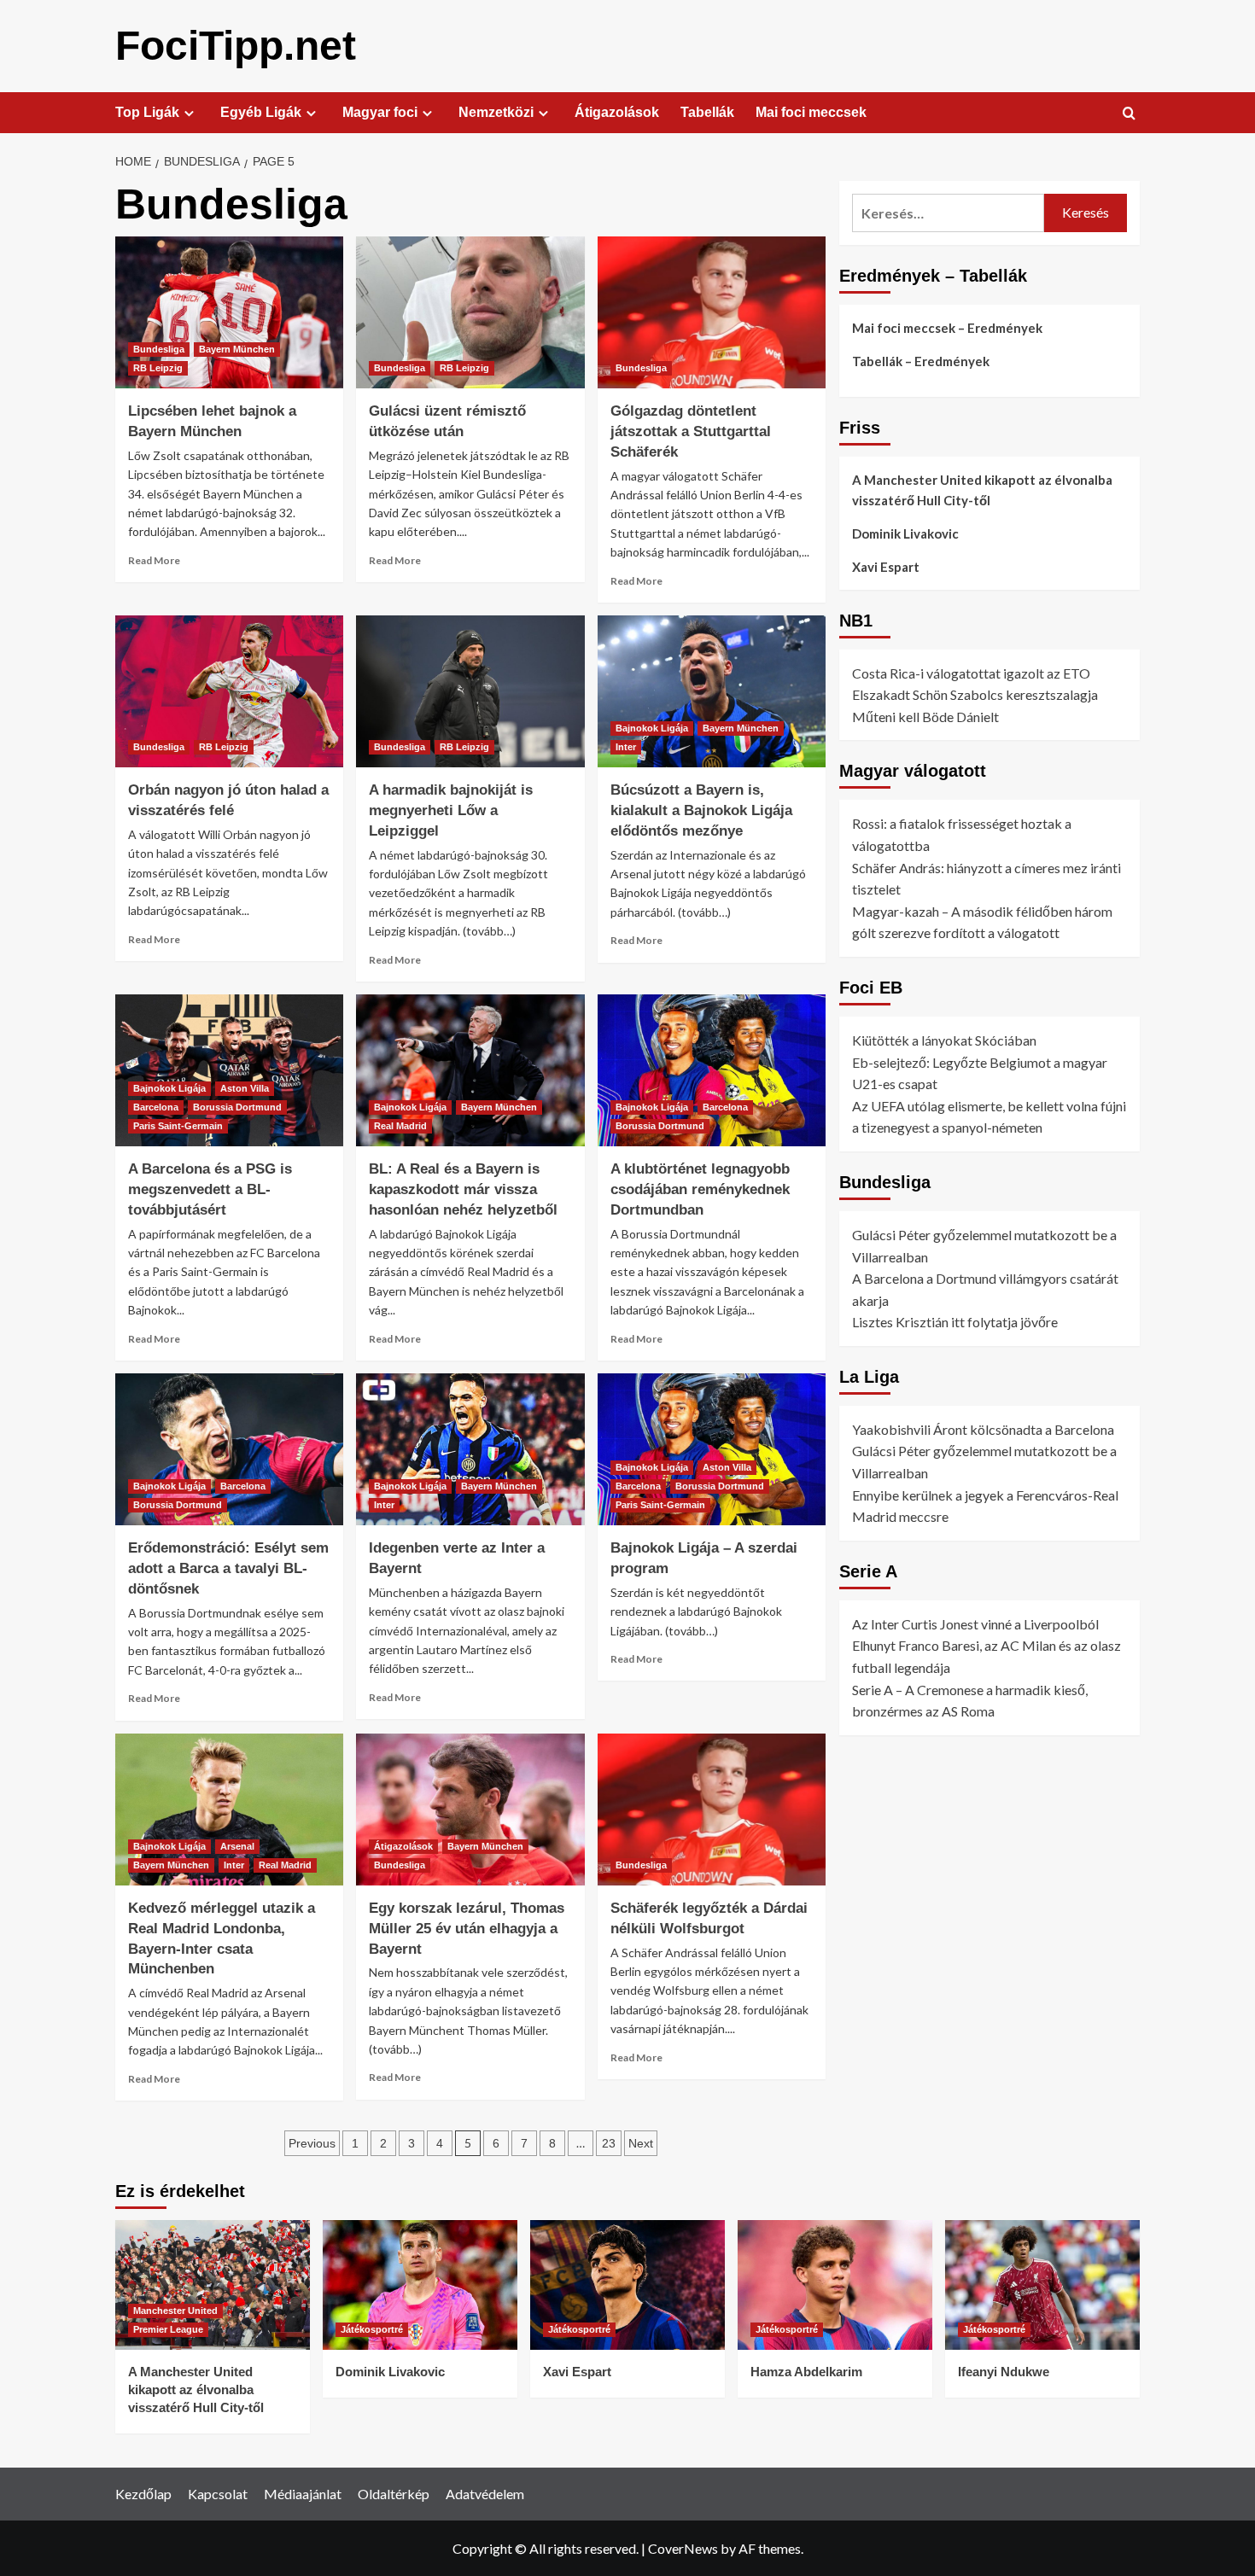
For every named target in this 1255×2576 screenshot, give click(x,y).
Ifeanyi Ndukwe (1004, 2372)
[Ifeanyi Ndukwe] (1042, 2285)
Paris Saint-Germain (178, 1126)
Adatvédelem (485, 2494)
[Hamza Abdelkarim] (835, 2285)
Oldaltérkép (394, 2494)
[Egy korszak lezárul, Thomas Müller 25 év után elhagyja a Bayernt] (470, 1810)
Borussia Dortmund (237, 1107)
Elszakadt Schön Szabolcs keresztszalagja (975, 694)
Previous (312, 2143)
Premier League (168, 2329)
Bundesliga (159, 349)
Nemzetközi (496, 112)
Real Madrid (400, 1126)
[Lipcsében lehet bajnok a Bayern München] (229, 312)
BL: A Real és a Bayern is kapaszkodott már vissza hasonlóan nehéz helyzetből (463, 1189)
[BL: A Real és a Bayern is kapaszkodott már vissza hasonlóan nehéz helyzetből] (470, 1070)
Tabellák (707, 112)
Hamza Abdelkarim (806, 2372)
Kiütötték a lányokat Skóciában (944, 1040)
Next (641, 2143)
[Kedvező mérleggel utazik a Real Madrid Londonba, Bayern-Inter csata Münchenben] (229, 1810)
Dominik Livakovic (905, 533)
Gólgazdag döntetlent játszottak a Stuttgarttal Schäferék (691, 431)
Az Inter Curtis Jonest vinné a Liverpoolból (975, 1624)
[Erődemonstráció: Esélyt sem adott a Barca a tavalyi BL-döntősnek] (229, 1449)
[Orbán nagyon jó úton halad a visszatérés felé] (229, 691)
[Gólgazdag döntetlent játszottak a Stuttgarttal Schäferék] (712, 312)
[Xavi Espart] (627, 2285)
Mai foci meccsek (811, 112)
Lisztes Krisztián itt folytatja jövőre (955, 1323)
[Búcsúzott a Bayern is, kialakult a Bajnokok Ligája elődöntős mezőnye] (712, 691)
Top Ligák (147, 112)
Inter (626, 747)
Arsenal (237, 1846)
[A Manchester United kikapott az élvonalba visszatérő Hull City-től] (213, 2285)
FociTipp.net (236, 46)
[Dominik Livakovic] (420, 2285)
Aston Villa (245, 1088)
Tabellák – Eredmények (921, 361)
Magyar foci (380, 112)
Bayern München (237, 349)
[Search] (1129, 114)
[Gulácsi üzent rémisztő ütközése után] (470, 312)
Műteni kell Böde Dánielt (925, 717)
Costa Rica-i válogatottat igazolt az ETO (971, 673)
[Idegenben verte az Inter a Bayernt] (470, 1449)
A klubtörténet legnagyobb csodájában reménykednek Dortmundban (700, 1189)
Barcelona (156, 1107)
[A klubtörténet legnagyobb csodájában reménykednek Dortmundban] (712, 1070)
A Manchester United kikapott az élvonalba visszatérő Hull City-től (982, 490)
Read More (154, 560)
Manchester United (175, 2311)
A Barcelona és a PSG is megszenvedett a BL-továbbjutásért (210, 1189)
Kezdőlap (143, 2494)
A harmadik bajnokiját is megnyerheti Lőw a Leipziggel (451, 810)
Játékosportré (372, 2329)
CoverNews (683, 2548)
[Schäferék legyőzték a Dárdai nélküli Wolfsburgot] (712, 1810)
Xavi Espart (886, 567)
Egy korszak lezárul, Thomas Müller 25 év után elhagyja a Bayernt (467, 1929)
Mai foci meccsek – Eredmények (947, 328)
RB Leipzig (158, 368)
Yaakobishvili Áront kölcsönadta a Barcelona (983, 1429)
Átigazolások (617, 112)
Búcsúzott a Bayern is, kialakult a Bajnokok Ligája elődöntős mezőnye (701, 810)
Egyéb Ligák (261, 112)
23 (609, 2143)
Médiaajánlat (303, 2494)
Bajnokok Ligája (652, 728)
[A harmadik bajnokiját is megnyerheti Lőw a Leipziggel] (470, 691)
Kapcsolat (218, 2494)
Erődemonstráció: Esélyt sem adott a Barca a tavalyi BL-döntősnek (228, 1568)
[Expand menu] (189, 113)
